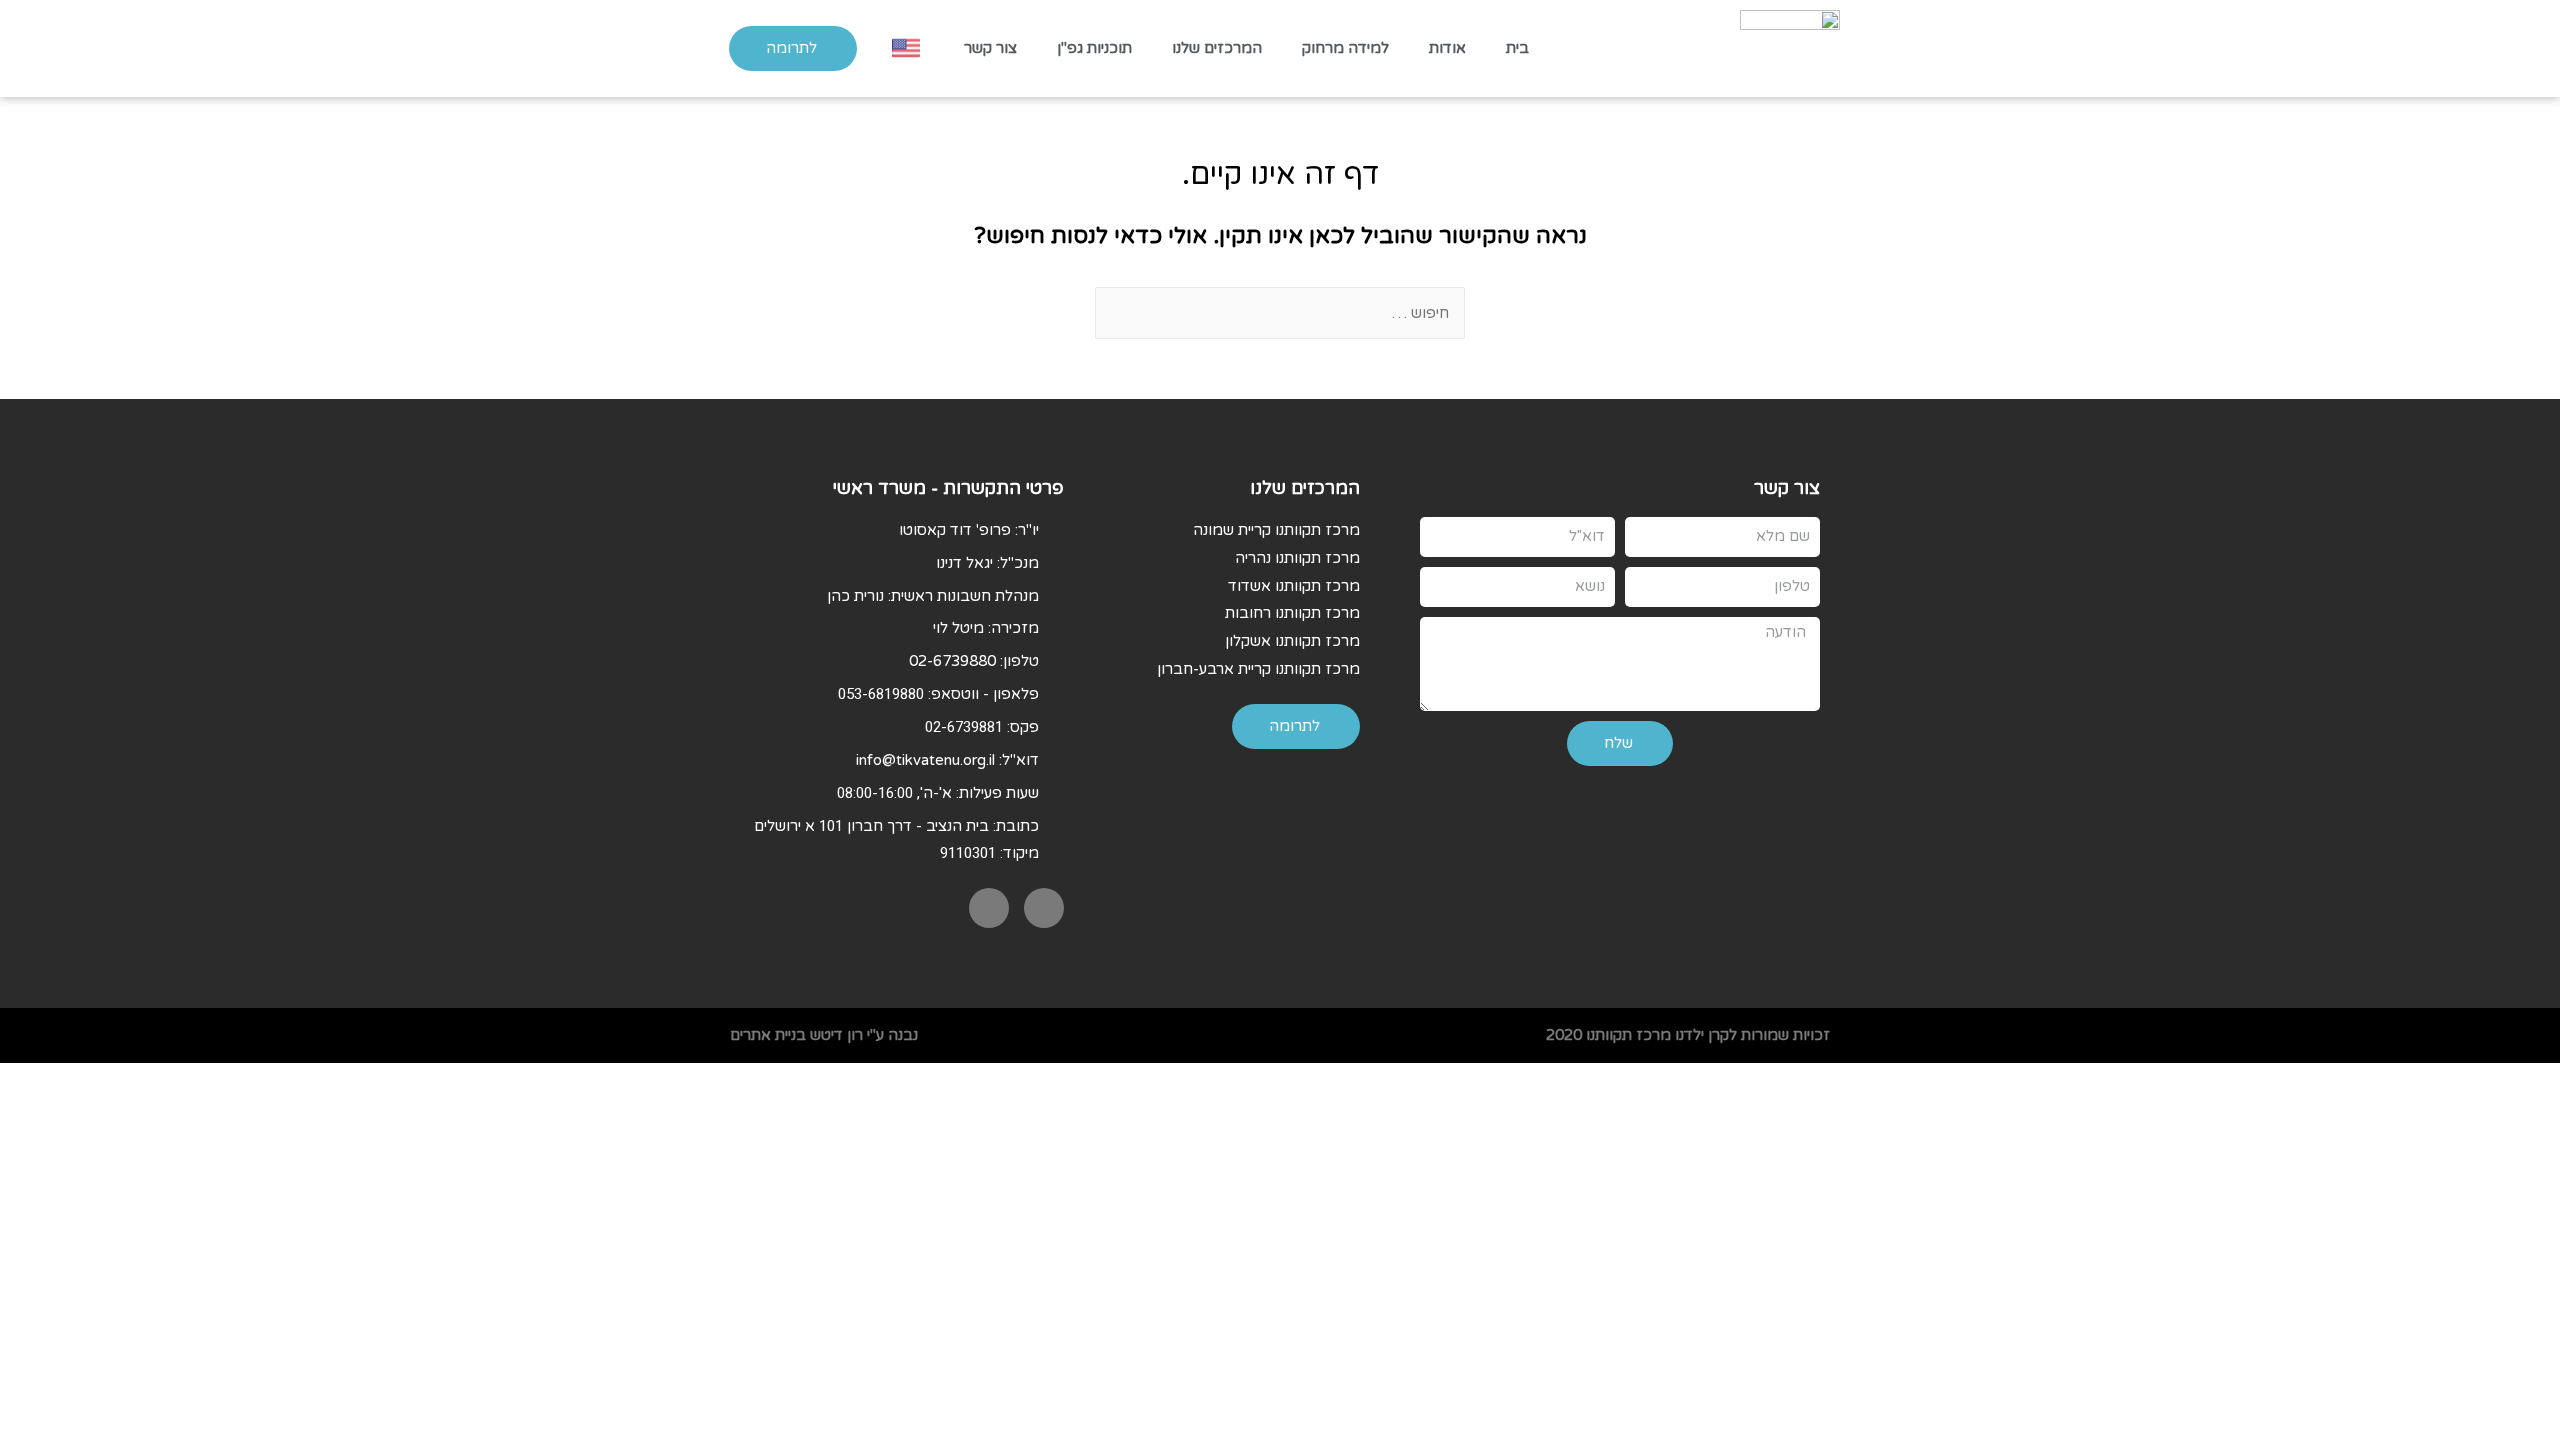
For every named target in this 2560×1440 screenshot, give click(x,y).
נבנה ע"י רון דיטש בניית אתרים (824, 1035)
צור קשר (990, 48)
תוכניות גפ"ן (1094, 48)
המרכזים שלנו (1217, 48)
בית (1517, 48)
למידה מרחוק (1345, 48)
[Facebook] (1044, 908)
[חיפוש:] (1280, 313)
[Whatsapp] (989, 908)
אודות (1447, 48)
